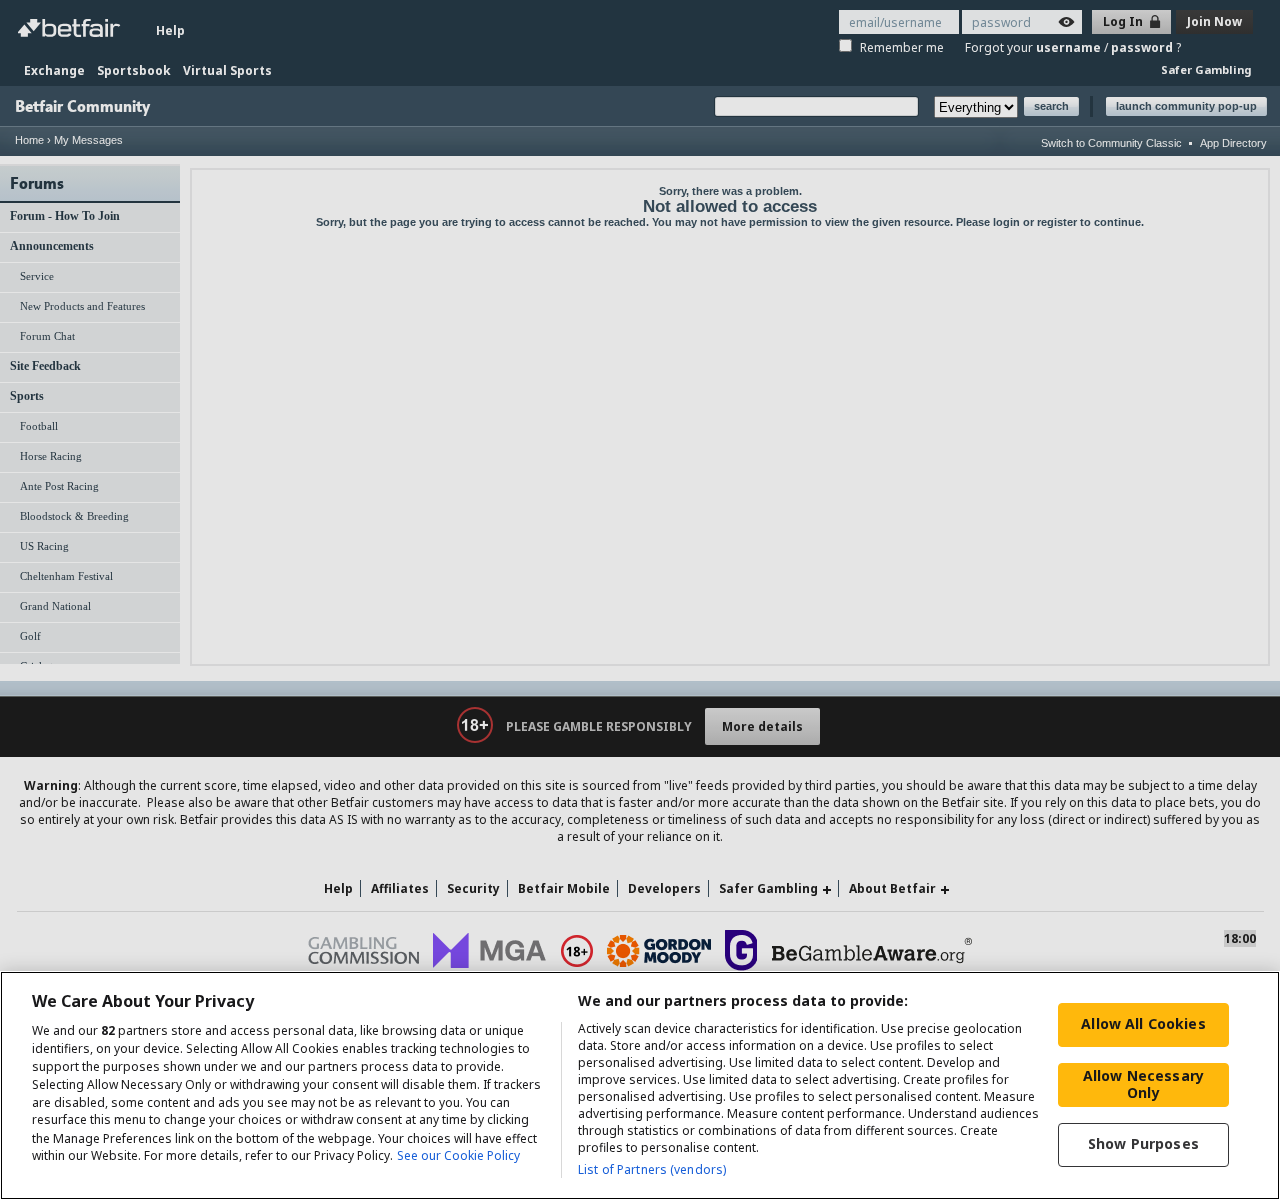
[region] (640, 1085)
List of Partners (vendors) (652, 1169)
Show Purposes (1143, 1143)
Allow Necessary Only (1143, 1084)
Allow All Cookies (1143, 1023)
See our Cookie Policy (458, 1156)
